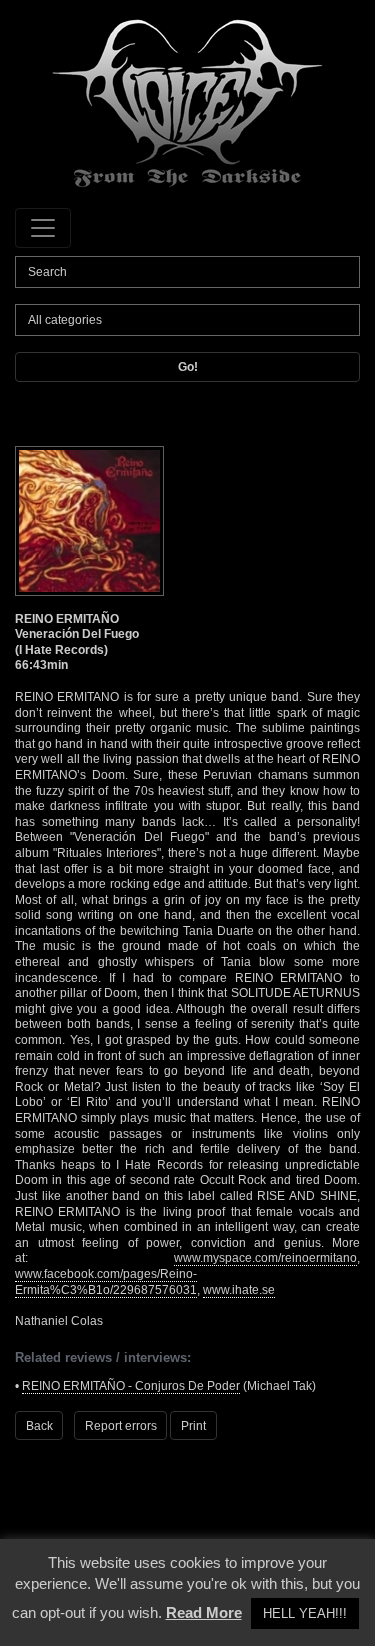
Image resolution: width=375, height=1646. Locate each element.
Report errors (121, 1426)
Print (193, 1426)
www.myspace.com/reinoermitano (265, 1258)
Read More (204, 1612)
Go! (188, 367)
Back (39, 1426)
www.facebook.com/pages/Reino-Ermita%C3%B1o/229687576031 (106, 1282)
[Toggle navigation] (43, 228)
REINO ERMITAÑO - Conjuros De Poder (131, 1386)
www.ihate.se (239, 1290)
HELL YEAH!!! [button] (305, 1613)
